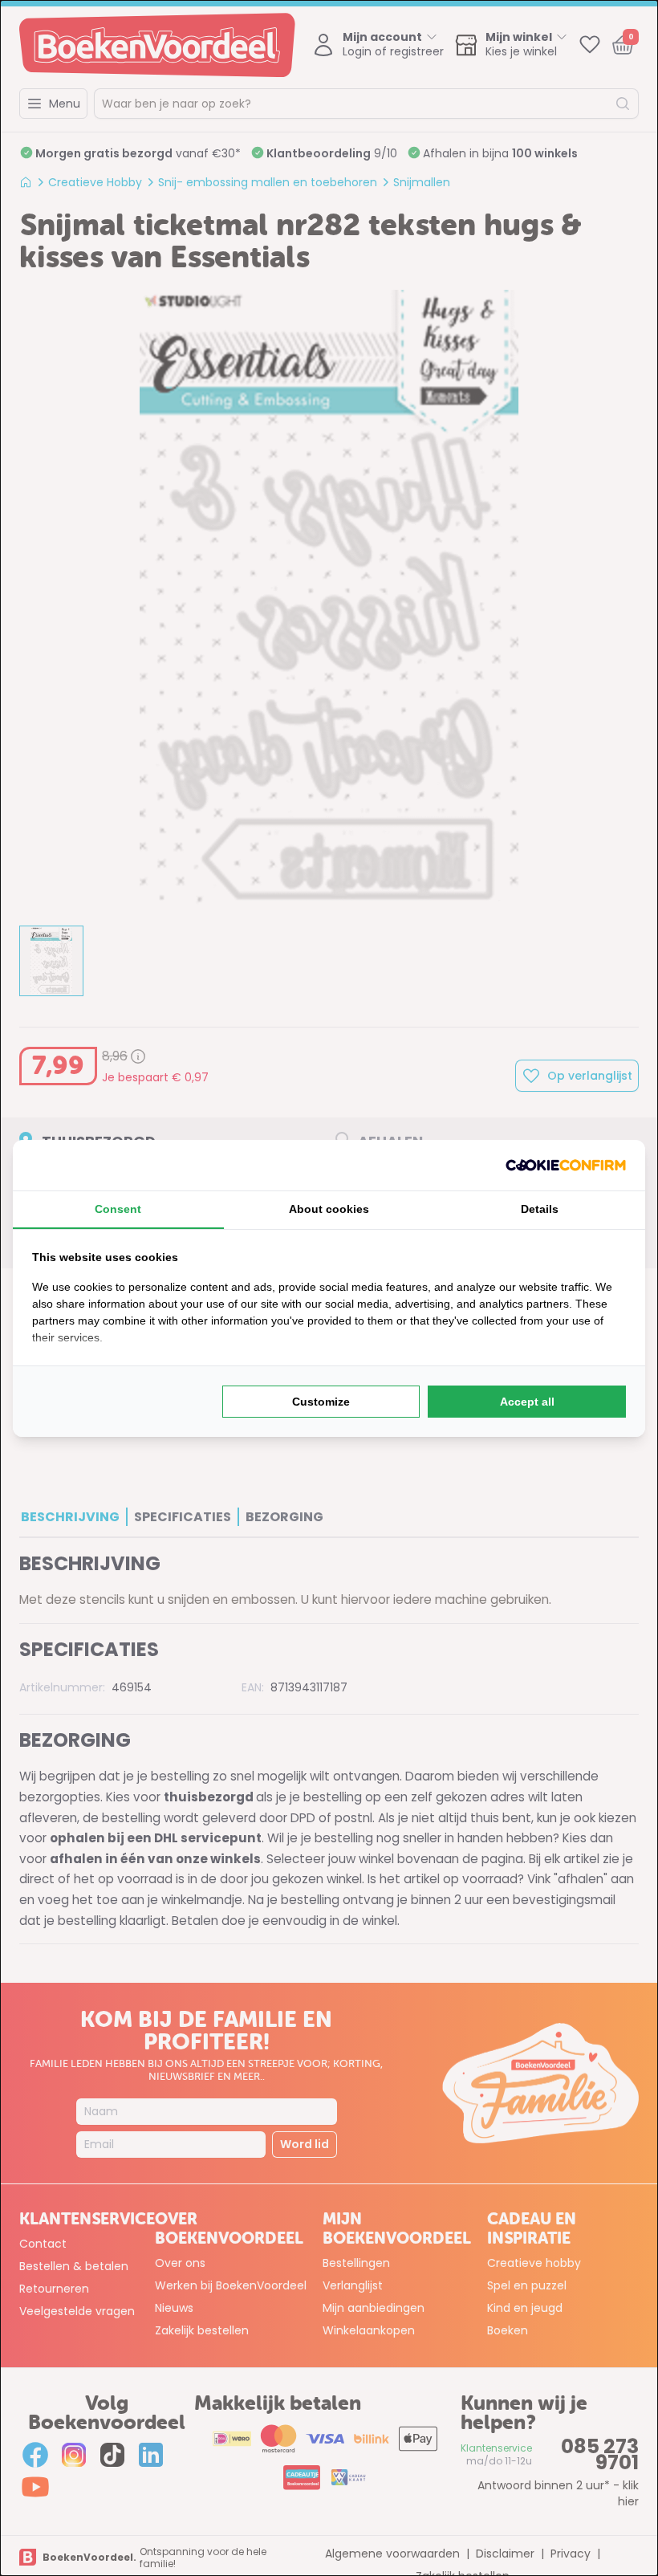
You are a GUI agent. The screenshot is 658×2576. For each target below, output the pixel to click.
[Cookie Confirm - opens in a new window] (566, 1165)
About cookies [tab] (329, 1209)
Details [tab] (540, 1209)
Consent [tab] (118, 1209)
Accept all (527, 1402)
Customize (321, 1402)
